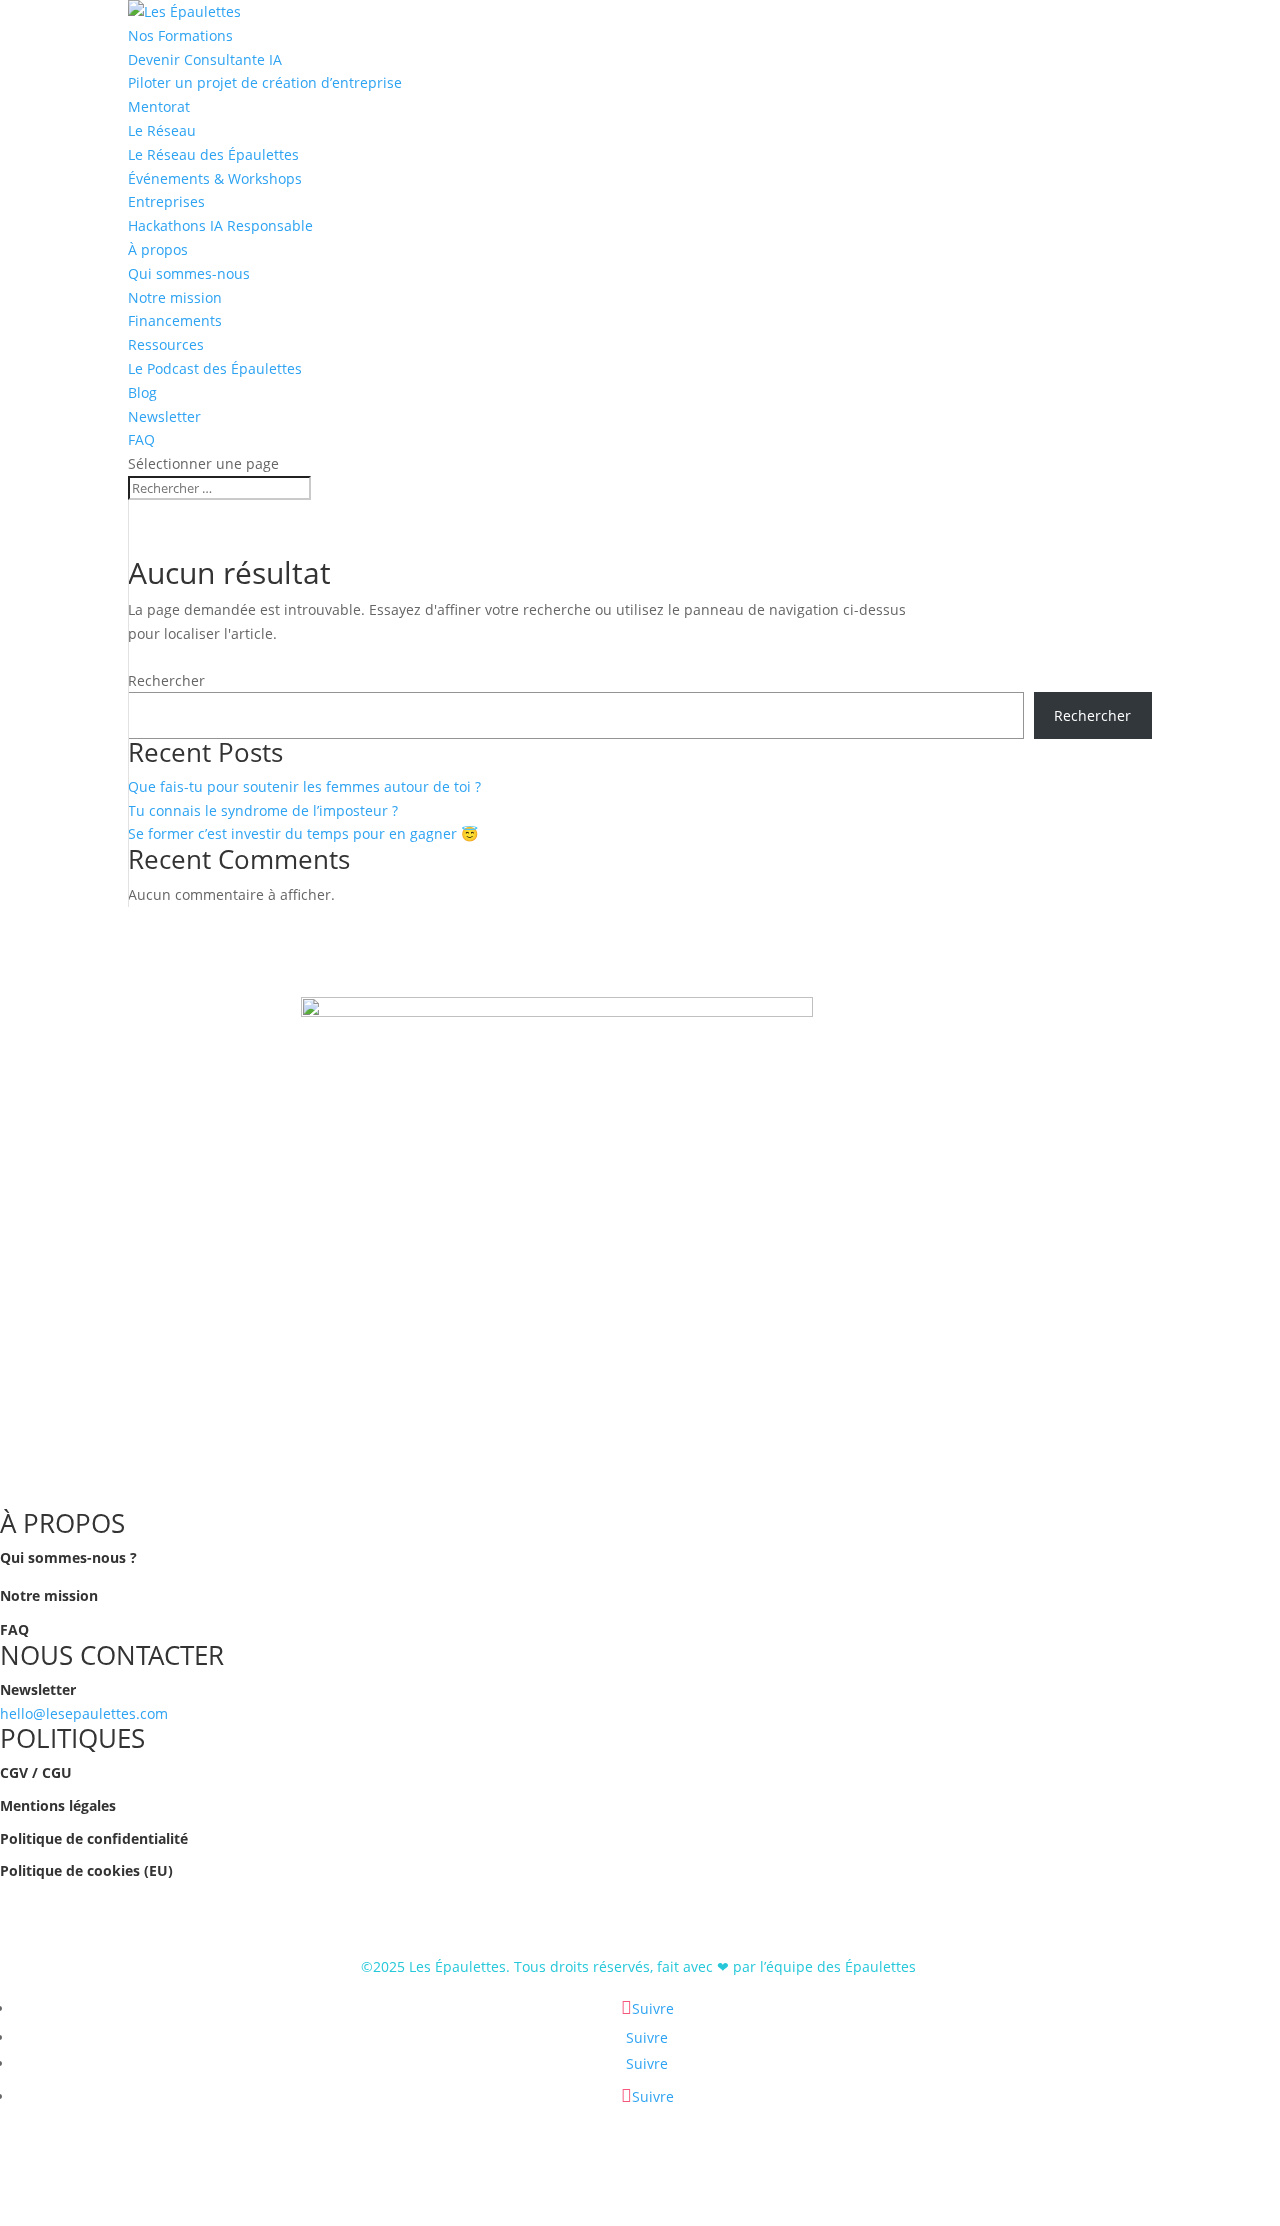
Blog (142, 392)
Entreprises (166, 201)
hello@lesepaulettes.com (84, 1713)
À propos (158, 249)
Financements (175, 320)
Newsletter (164, 416)
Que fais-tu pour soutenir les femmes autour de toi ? (304, 786)
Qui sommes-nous (189, 273)
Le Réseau (162, 130)
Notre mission (175, 297)
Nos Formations (180, 35)
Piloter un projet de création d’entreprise (265, 82)
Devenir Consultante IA (205, 59)
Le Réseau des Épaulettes (213, 154)
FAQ (141, 439)
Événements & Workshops (215, 178)
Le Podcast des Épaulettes (215, 368)
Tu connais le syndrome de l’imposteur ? (263, 810)
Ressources (166, 344)
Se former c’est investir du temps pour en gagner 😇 (303, 833)
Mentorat (159, 106)
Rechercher (166, 680)
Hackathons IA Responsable (220, 225)
